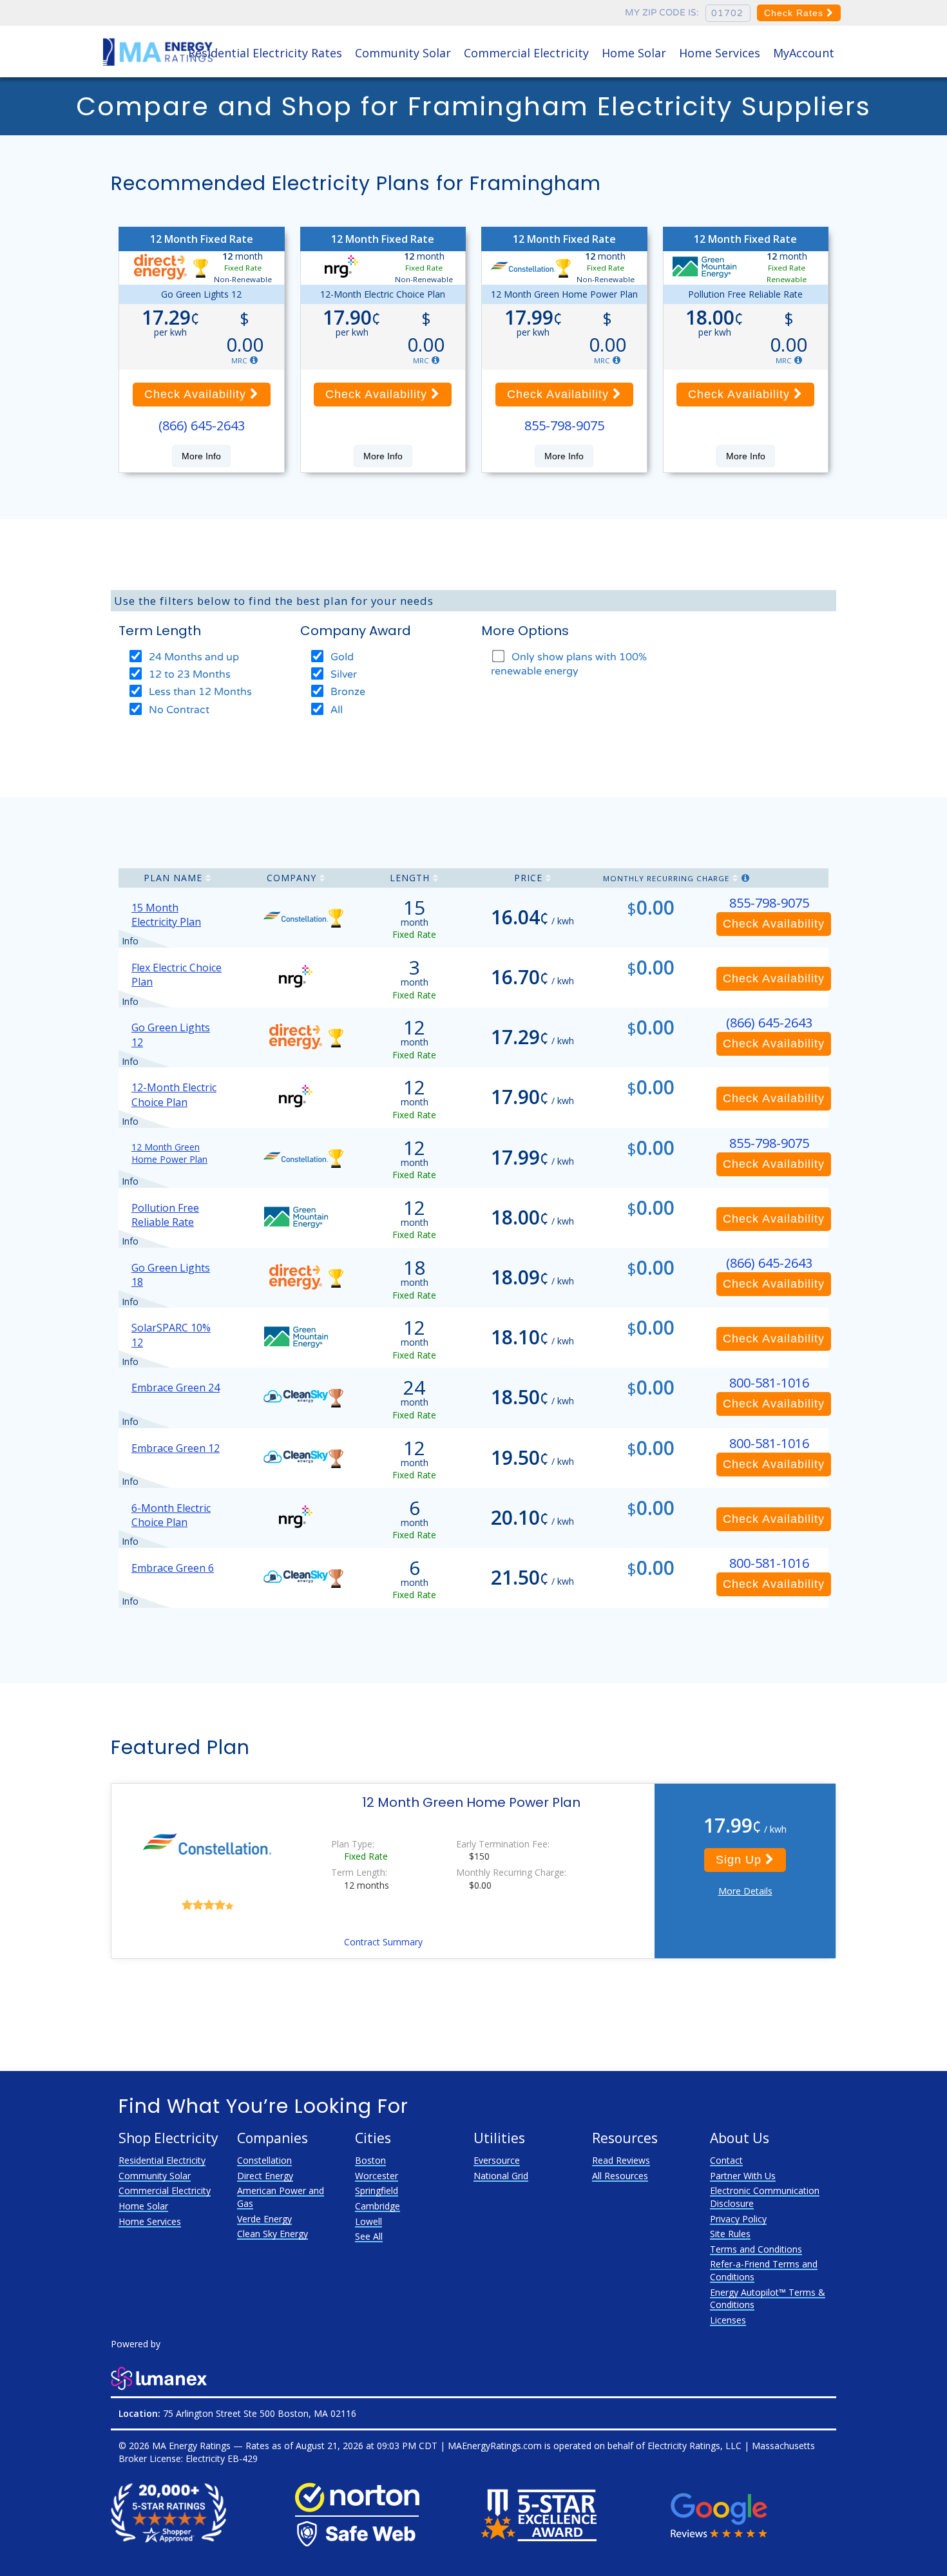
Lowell (368, 2221)
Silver (342, 674)
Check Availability (197, 394)
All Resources (620, 2176)
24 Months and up (193, 657)
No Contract (178, 710)
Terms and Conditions (756, 2249)
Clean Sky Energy (273, 2234)
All (335, 710)
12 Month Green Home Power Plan (169, 1153)
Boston (370, 2160)
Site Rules (730, 2234)
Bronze (347, 692)
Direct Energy (265, 2176)
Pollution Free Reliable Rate (165, 1215)
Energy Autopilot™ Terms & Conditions (768, 2299)
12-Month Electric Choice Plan (174, 1094)
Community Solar (403, 53)
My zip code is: (662, 13)
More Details (745, 1891)
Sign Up (741, 1860)
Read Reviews (621, 2160)
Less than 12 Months (199, 692)
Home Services (720, 53)
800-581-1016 (769, 1383)
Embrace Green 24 (176, 1388)
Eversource (497, 2160)
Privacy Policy (738, 2219)
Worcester (377, 2176)
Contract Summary (383, 1942)
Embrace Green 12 (176, 1448)
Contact (726, 2160)
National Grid (501, 2176)
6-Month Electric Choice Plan (171, 1515)
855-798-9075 (564, 425)
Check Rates (795, 13)
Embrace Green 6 (173, 1568)
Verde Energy (264, 2219)
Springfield (377, 2190)
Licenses (728, 2320)
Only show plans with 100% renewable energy (569, 664)
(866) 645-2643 (202, 425)
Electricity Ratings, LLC (694, 2446)
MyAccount (804, 53)
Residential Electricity (162, 2160)
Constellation (264, 2160)
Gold (341, 657)
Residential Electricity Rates (265, 53)
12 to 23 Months (188, 674)
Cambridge (378, 2206)
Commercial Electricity (526, 53)
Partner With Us (743, 2176)
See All (369, 2236)
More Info (201, 456)
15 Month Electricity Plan (166, 915)
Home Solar (634, 53)
